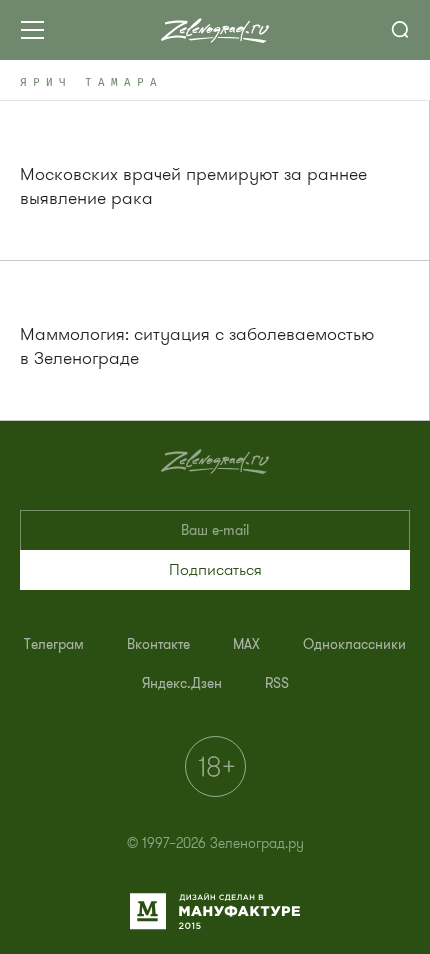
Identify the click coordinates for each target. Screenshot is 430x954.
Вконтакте (158, 644)
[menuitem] (54, 644)
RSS (277, 683)
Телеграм (54, 644)
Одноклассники (354, 644)
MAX (246, 644)
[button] (215, 570)
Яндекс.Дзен (182, 683)
